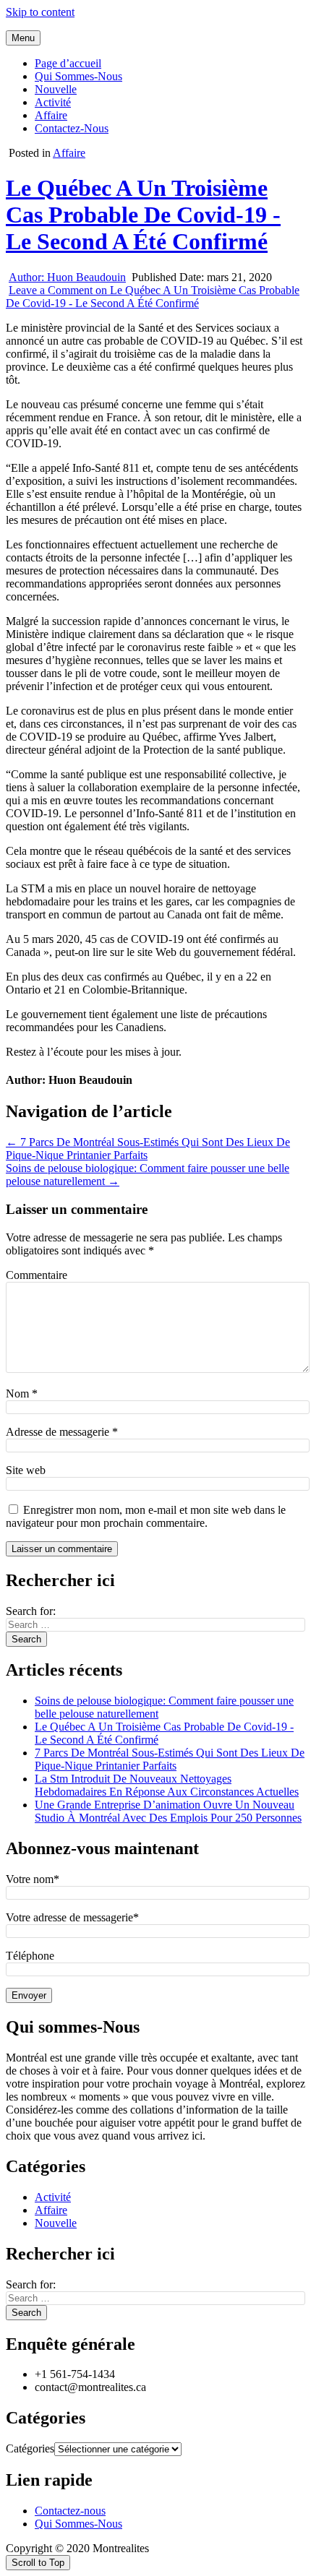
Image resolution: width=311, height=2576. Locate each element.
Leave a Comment (153, 297)
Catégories (30, 2448)
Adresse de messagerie (62, 1432)
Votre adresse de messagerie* (72, 1917)
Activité (53, 102)
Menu (23, 38)
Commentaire (37, 1275)
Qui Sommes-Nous (78, 76)
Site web (26, 1470)
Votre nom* (33, 1879)
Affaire (51, 115)
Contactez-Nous (72, 128)
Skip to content (40, 12)
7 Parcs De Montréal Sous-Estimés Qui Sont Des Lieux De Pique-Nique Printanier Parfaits (170, 1759)
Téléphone (30, 1956)
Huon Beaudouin (67, 277)
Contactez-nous (70, 2511)
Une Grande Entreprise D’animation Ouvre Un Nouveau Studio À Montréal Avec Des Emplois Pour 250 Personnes (168, 1811)
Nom (22, 1393)
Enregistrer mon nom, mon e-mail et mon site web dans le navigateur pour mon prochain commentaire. (146, 1516)
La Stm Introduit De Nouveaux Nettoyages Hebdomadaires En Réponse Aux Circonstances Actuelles (167, 1785)
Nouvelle (56, 89)
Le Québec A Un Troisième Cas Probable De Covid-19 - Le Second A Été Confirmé (143, 215)
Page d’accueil (68, 63)
